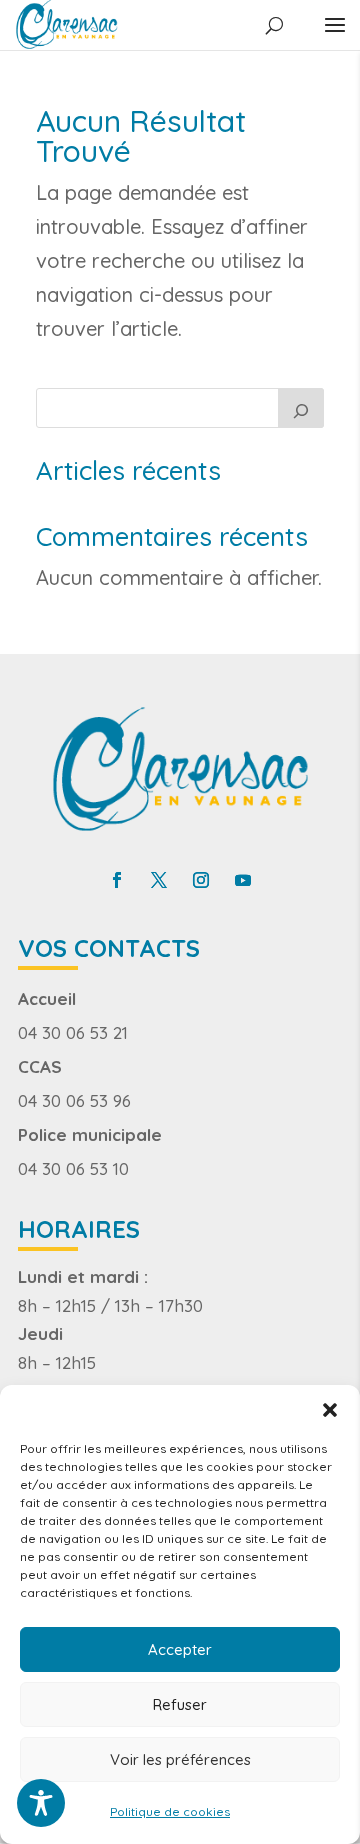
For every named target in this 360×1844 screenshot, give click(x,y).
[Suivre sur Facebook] (117, 880)
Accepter (180, 1649)
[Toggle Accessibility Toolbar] (41, 1803)
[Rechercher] (301, 408)
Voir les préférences (180, 1759)
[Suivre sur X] (159, 880)
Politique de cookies (170, 1811)
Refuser (180, 1704)
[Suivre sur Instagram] (201, 880)
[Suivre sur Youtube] (243, 880)
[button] (330, 1410)
